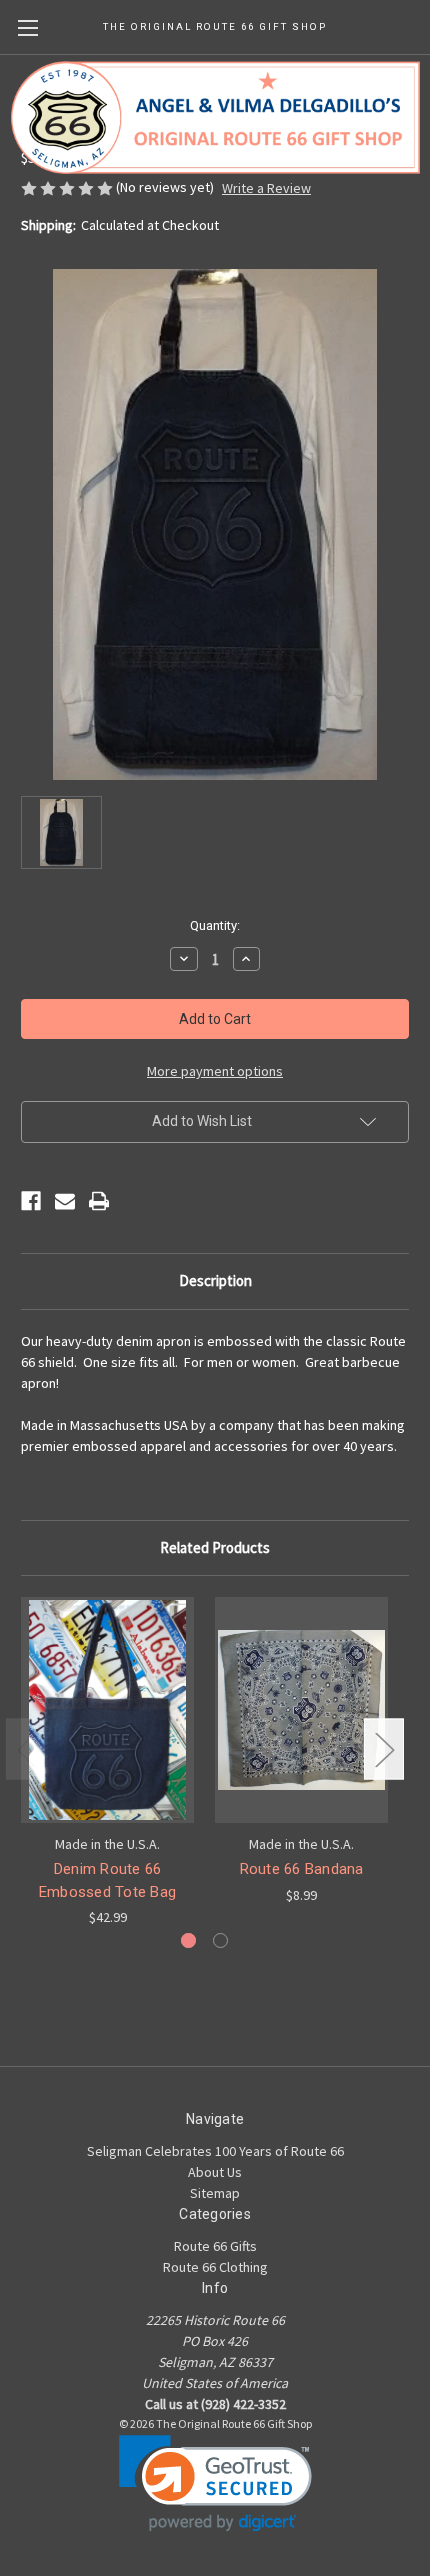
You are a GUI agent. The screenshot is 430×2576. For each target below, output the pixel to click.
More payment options (215, 1071)
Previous (26, 1749)
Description (215, 1280)
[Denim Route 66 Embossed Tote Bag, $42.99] (107, 1710)
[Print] (99, 1201)
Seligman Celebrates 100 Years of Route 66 (215, 2151)
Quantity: (215, 925)
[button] (215, 2483)
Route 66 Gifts (215, 2246)
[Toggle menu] (27, 27)
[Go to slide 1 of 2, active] (188, 1940)
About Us (215, 2172)
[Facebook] (31, 1201)
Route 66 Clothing (215, 2267)
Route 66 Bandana (302, 1869)
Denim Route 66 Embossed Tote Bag (107, 1880)
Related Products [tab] (215, 1547)
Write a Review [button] (266, 188)
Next (384, 1749)
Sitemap (215, 2193)
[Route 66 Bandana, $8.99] (301, 1710)
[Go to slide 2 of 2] (220, 1940)
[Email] (65, 1201)
